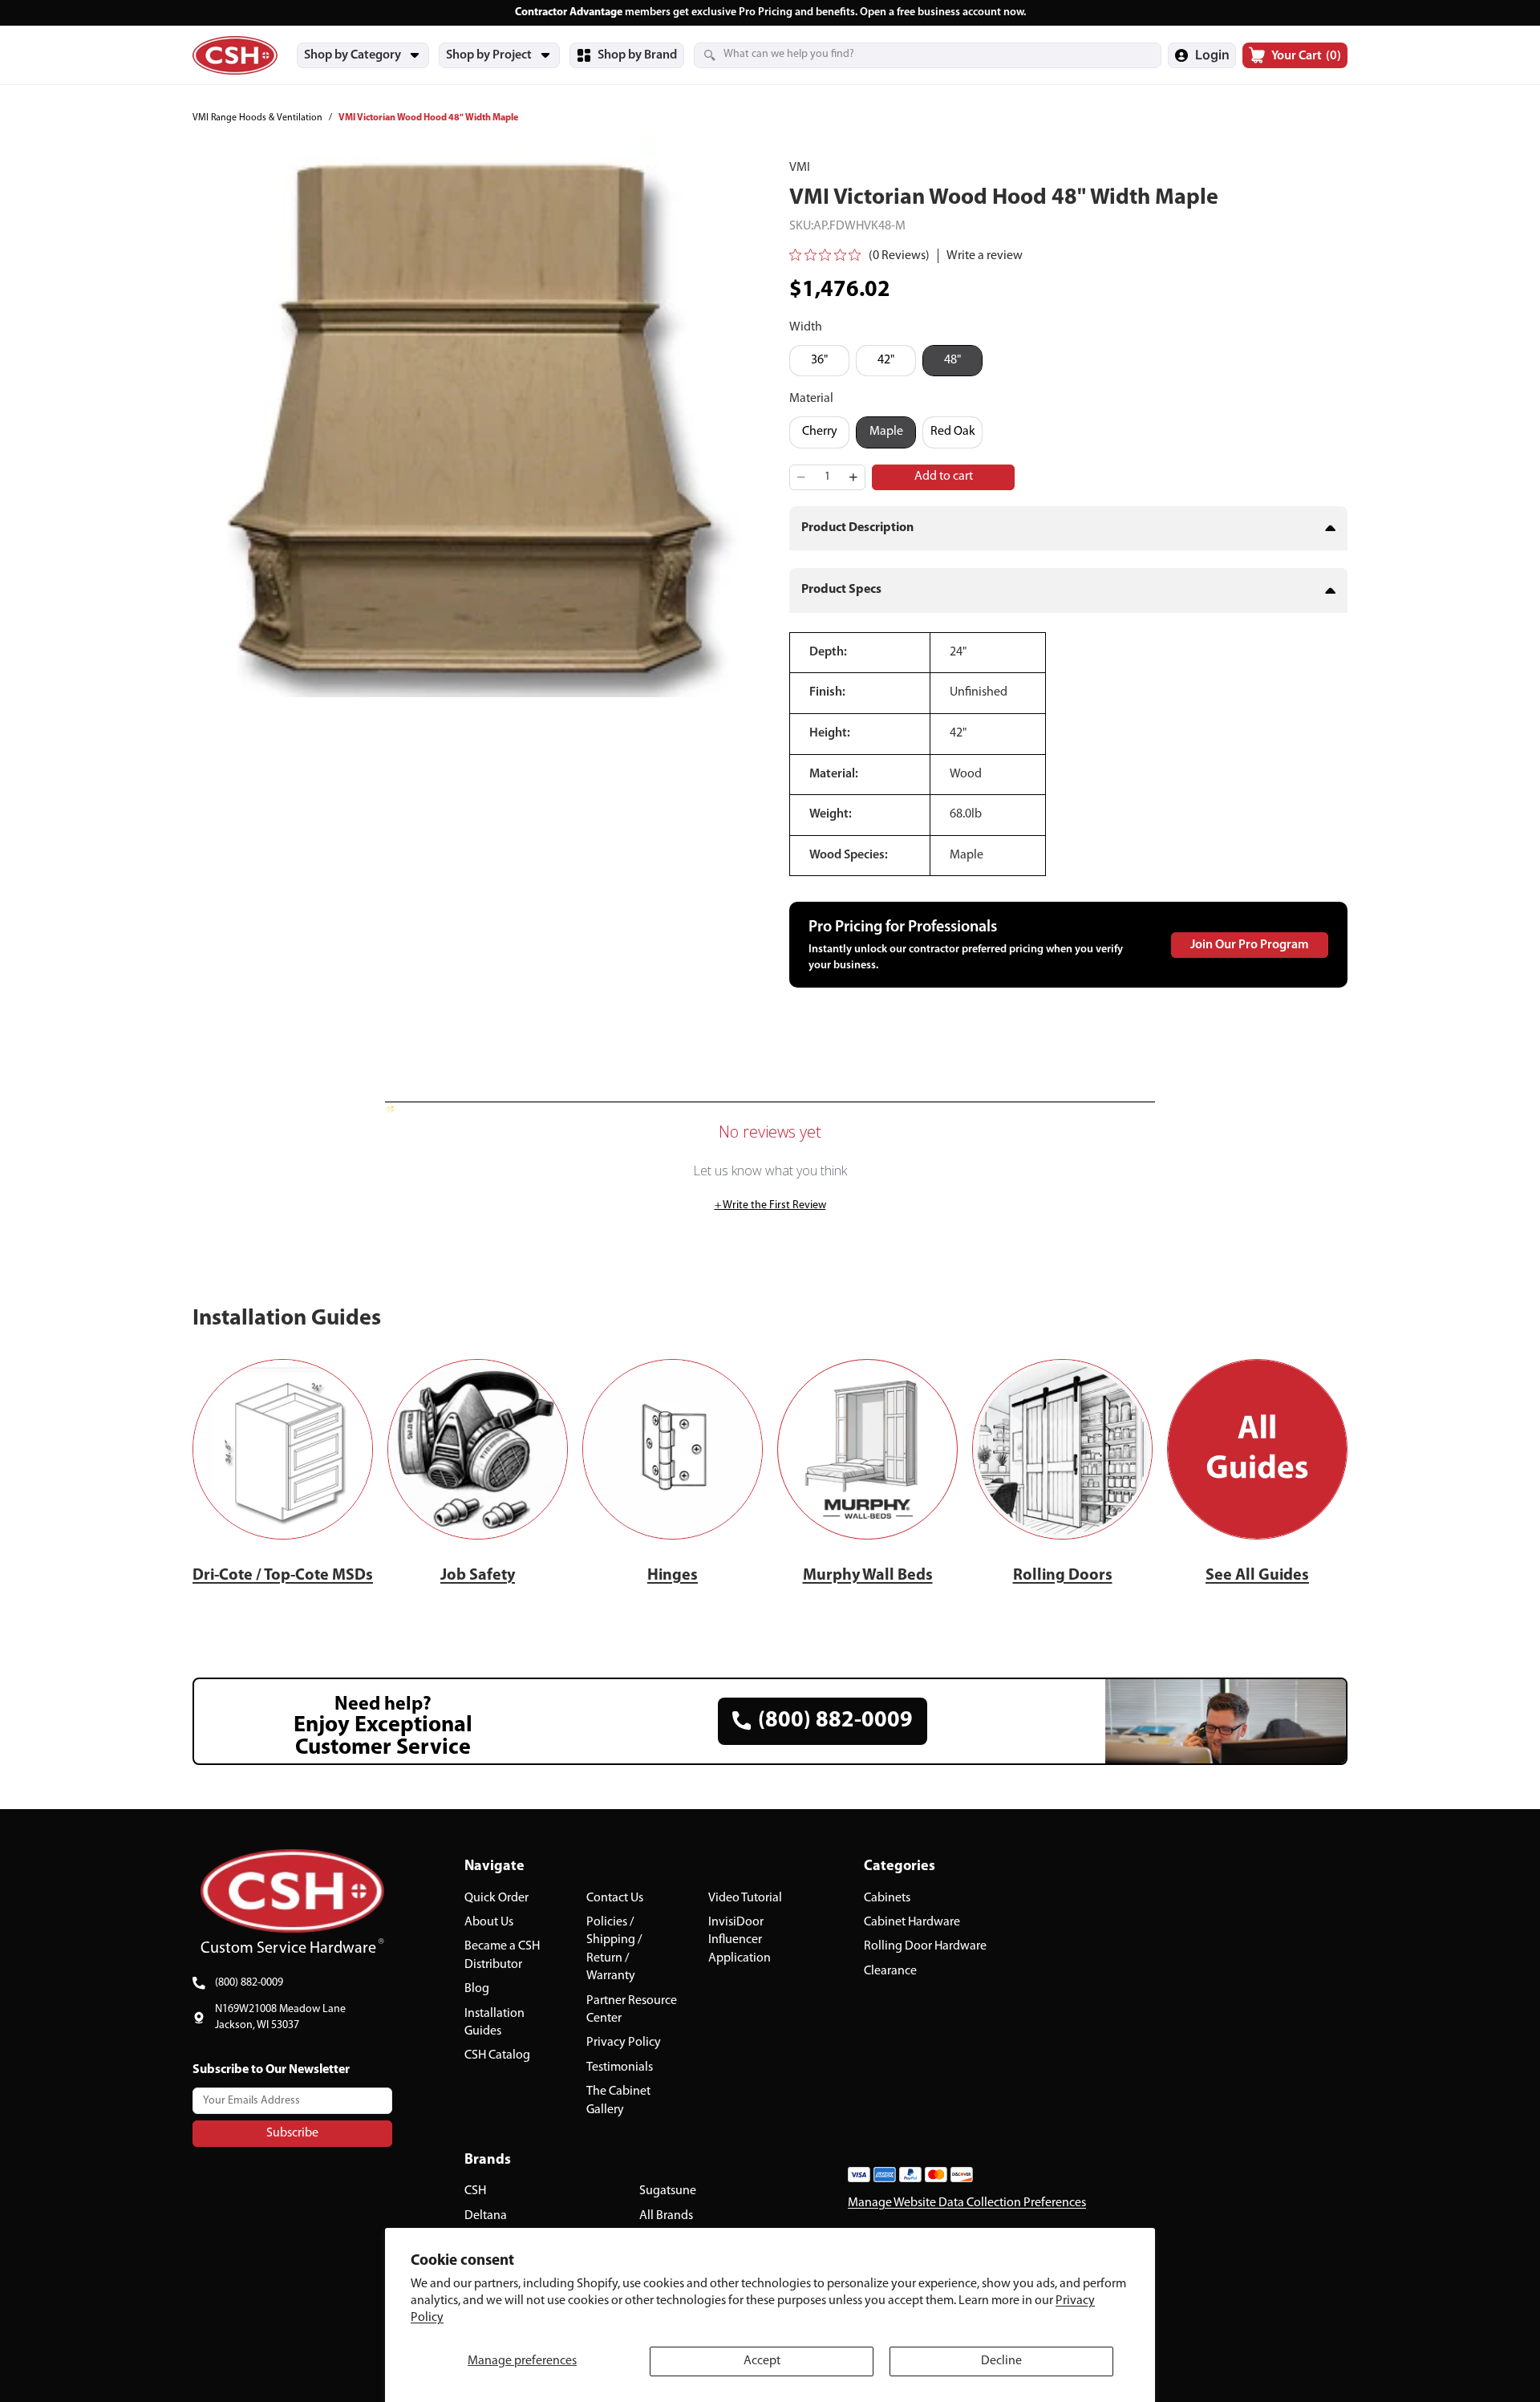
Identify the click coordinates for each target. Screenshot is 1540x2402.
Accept (762, 2361)
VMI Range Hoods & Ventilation (257, 118)
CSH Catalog (497, 2055)
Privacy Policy (624, 2043)
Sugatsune (668, 2191)
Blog (477, 1989)
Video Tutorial (745, 1898)
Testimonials (620, 2067)
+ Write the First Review (770, 1205)
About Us (489, 1922)
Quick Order (496, 1898)
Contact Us (615, 1898)
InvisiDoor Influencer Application (740, 1940)
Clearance (890, 1971)
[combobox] (908, 55)
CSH (475, 2191)
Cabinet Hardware (912, 1922)
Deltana (486, 2216)
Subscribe (292, 2133)
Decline (1001, 2361)
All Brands (666, 2216)
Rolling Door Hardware (925, 1946)
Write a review (985, 256)
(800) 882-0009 (249, 1983)
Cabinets (887, 1898)
